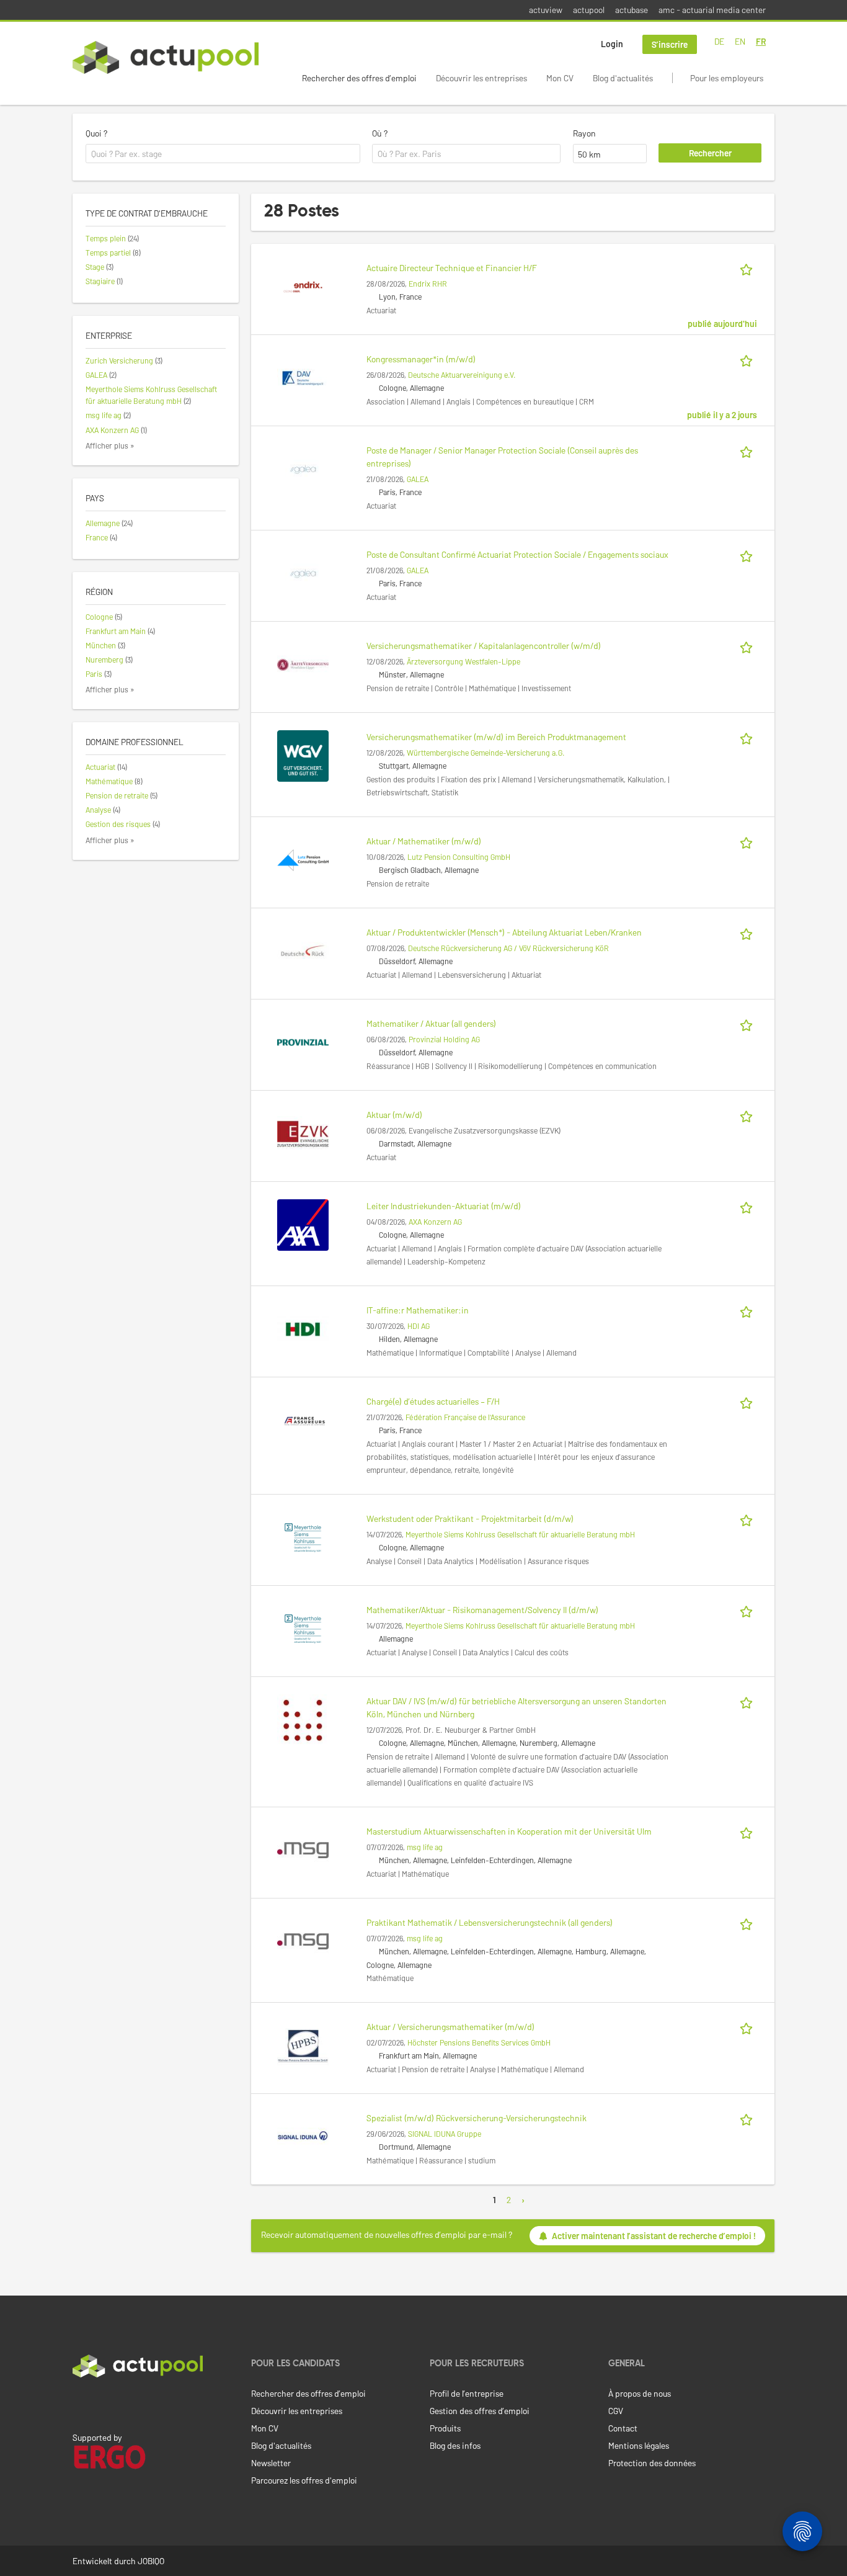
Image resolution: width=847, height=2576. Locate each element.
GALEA (418, 479)
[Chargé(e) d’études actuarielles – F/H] (303, 1419)
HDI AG (419, 1326)
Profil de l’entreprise (467, 2393)
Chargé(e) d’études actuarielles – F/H (433, 1401)
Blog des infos (455, 2445)
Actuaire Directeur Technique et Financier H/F (452, 268)
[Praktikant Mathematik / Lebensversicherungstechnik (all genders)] (303, 1940)
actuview (546, 10)
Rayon (584, 133)
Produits (445, 2428)
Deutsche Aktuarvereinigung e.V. (462, 375)
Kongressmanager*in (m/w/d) (421, 359)
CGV (616, 2411)
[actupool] (166, 57)
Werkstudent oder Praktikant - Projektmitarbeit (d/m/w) (470, 1518)
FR (761, 41)
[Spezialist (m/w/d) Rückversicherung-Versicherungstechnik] (303, 2136)
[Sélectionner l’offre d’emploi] (748, 268)
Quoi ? (96, 133)
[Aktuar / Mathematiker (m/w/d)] (303, 859)
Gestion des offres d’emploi (480, 2411)
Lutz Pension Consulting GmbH (459, 857)
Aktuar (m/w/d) (394, 1115)
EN (740, 41)
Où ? (380, 133)
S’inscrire (670, 44)
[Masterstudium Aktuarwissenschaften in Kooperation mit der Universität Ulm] (303, 1849)
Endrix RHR (428, 284)
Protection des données (652, 2463)
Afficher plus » (110, 445)
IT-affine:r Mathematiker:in (418, 1310)
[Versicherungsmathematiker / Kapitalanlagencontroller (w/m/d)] (303, 664)
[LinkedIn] (79, 2404)
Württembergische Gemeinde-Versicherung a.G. (486, 753)
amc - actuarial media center (712, 10)
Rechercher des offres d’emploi (359, 78)
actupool (589, 10)
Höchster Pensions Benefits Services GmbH (479, 2042)
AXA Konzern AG (435, 1222)
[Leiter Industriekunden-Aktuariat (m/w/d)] (303, 1224)
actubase (632, 10)
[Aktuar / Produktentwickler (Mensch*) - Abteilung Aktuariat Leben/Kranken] (303, 950)
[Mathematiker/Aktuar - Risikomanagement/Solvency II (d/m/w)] (303, 1628)
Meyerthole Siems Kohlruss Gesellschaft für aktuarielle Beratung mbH (520, 1534)
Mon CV (560, 78)
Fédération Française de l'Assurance (465, 1417)
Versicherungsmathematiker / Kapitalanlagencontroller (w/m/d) (484, 646)
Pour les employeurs (727, 78)
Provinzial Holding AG (444, 1039)
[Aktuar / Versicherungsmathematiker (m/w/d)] (303, 2045)
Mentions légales (639, 2445)
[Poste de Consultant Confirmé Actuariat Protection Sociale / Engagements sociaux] (303, 572)
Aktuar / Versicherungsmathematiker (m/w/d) (450, 2027)
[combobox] (223, 154)
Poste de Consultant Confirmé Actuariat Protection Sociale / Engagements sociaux (517, 554)
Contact (623, 2428)
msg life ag (425, 1847)
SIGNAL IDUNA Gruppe (445, 2134)
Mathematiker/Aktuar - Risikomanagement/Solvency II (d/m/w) (482, 1610)
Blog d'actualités (623, 78)
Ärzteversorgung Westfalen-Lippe (463, 661)
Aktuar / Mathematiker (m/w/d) (424, 841)
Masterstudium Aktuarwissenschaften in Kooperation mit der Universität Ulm (509, 1831)
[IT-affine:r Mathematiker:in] (303, 1328)
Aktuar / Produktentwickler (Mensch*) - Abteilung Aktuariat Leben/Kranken (504, 932)
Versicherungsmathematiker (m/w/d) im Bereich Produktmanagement (496, 737)
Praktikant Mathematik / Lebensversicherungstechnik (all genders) (490, 1922)
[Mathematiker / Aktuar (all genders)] (303, 1041)
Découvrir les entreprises (481, 78)
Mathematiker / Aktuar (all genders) (431, 1023)
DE (719, 41)
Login (612, 44)
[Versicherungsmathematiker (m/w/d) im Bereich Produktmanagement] (303, 755)
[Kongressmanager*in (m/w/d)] (303, 377)
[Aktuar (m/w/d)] (303, 1133)
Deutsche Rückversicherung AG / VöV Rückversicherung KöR (508, 948)
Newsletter (271, 2463)
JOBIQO (151, 2561)
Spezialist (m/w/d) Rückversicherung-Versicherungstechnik (477, 2118)
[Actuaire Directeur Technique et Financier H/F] (303, 286)
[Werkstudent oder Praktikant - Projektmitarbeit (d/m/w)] (303, 1536)
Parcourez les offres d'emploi (304, 2480)
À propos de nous (640, 2393)
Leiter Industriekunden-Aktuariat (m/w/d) (444, 1206)
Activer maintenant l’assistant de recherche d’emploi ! (654, 2236)
